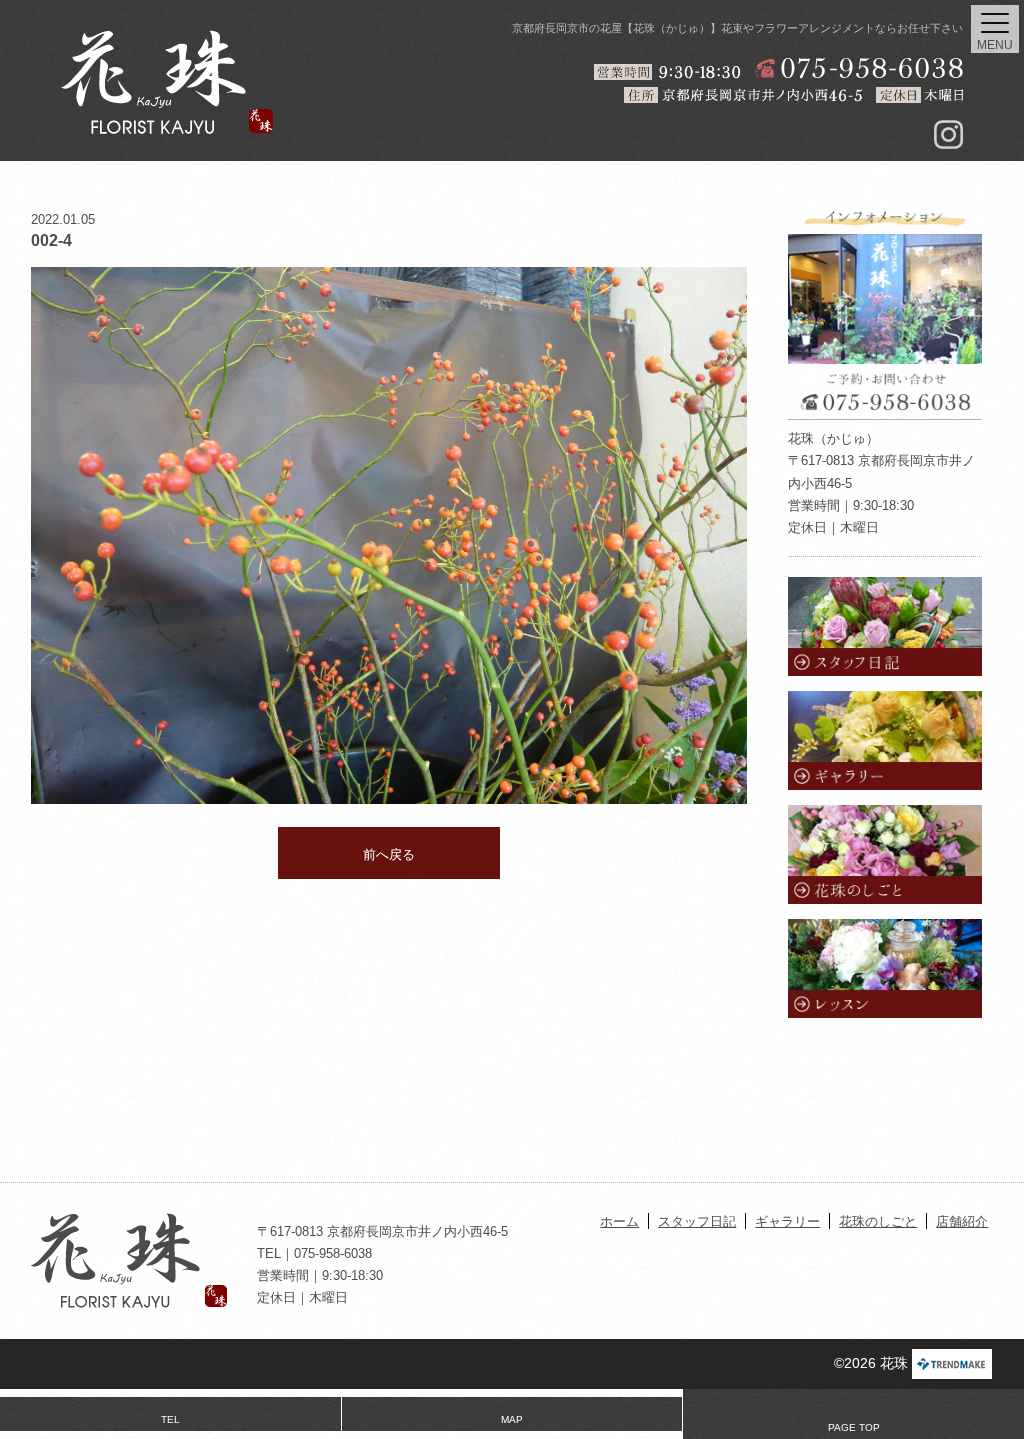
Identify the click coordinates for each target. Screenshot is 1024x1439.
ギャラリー (787, 1221)
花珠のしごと (878, 1221)
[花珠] (167, 82)
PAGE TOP (854, 1427)
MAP (512, 1419)
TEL (170, 1419)
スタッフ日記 (697, 1221)
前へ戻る (389, 854)
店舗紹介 (962, 1221)
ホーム (619, 1221)
